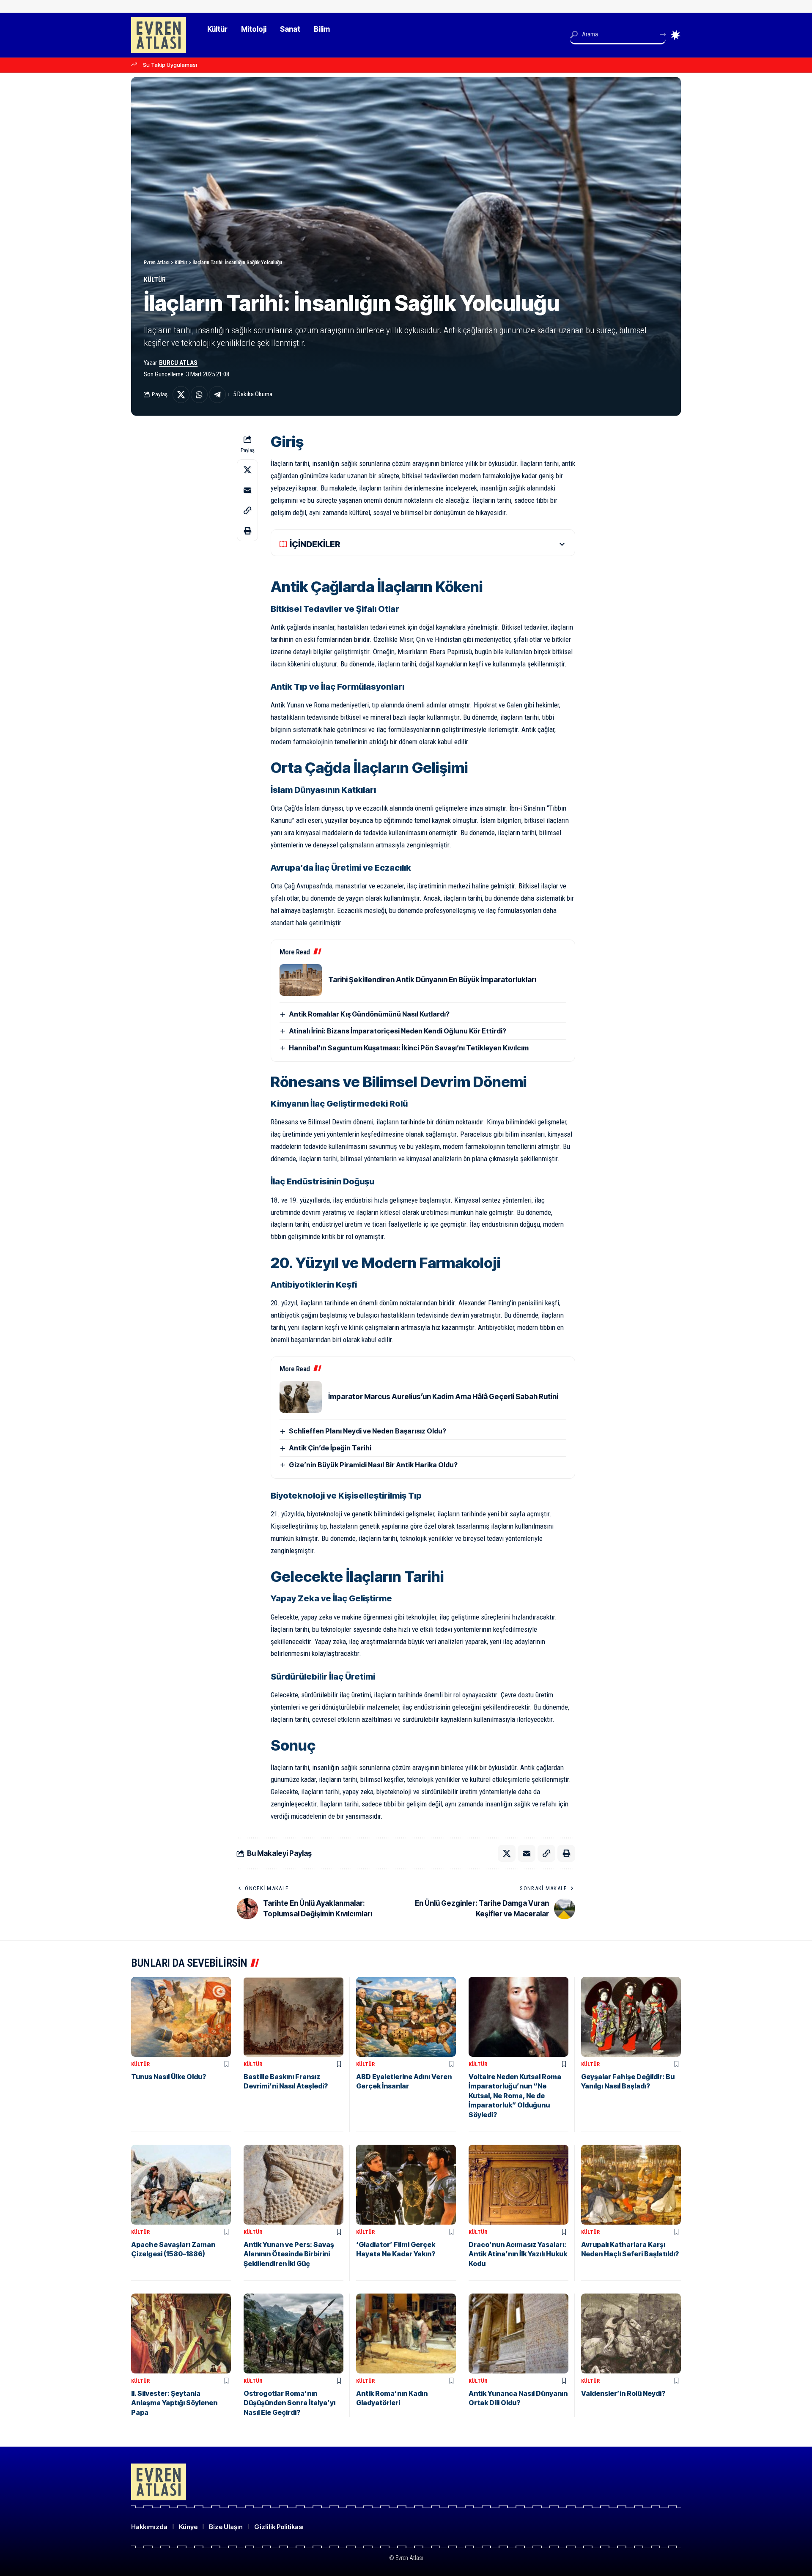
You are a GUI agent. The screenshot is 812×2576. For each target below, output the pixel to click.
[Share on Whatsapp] (199, 395)
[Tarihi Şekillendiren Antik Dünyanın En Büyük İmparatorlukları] (301, 980)
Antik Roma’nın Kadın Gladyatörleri (392, 2398)
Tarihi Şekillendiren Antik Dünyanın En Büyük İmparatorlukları (432, 980)
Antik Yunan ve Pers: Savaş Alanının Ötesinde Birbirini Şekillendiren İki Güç (289, 2254)
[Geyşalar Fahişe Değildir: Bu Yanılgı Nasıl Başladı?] (631, 2017)
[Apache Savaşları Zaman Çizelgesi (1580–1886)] (181, 2185)
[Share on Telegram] (217, 395)
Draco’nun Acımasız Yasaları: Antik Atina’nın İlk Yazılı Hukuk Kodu (518, 2254)
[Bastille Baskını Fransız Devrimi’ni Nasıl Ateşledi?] (294, 2017)
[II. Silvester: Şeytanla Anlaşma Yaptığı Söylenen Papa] (181, 2333)
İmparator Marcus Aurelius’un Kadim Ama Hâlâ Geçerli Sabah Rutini (443, 1397)
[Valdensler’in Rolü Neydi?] (631, 2333)
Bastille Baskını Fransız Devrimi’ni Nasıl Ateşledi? (286, 2081)
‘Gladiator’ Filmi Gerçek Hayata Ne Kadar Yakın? (396, 2249)
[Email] (247, 490)
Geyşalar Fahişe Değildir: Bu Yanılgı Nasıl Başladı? (628, 2081)
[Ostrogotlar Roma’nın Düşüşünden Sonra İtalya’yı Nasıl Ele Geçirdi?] (294, 2333)
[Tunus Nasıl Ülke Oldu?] (181, 2017)
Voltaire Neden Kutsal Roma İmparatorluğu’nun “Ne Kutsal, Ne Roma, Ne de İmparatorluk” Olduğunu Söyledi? (515, 2096)
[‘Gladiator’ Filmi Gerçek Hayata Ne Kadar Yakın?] (406, 2185)
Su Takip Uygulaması (170, 65)
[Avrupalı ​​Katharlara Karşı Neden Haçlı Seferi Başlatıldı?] (631, 2185)
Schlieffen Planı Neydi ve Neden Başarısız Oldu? (368, 1431)
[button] (247, 510)
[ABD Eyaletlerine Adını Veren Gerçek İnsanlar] (406, 2017)
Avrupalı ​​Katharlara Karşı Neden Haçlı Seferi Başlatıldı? (630, 2249)
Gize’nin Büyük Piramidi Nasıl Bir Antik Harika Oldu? (373, 1465)
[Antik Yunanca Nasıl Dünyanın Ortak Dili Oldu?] (518, 2333)
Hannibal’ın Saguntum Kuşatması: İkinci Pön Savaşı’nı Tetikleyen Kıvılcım (409, 1048)
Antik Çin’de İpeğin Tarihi (330, 1448)
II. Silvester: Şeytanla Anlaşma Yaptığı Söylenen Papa (174, 2403)
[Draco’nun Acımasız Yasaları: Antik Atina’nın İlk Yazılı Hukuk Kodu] (518, 2185)
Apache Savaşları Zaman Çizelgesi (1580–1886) (173, 2249)
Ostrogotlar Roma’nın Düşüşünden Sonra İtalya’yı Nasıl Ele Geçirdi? (289, 2403)
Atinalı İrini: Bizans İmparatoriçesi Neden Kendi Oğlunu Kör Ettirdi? (398, 1031)
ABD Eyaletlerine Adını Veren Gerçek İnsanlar (404, 2081)
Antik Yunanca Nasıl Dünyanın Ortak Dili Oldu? (518, 2398)
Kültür (155, 280)
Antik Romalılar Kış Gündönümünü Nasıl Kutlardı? (369, 1014)
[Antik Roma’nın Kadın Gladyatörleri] (406, 2333)
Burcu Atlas (178, 363)
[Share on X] (181, 395)
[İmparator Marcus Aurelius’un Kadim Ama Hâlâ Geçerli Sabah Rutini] (301, 1397)
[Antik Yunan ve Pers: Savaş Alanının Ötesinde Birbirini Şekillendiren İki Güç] (294, 2185)
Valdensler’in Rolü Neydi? (623, 2393)
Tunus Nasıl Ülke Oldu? (169, 2077)
